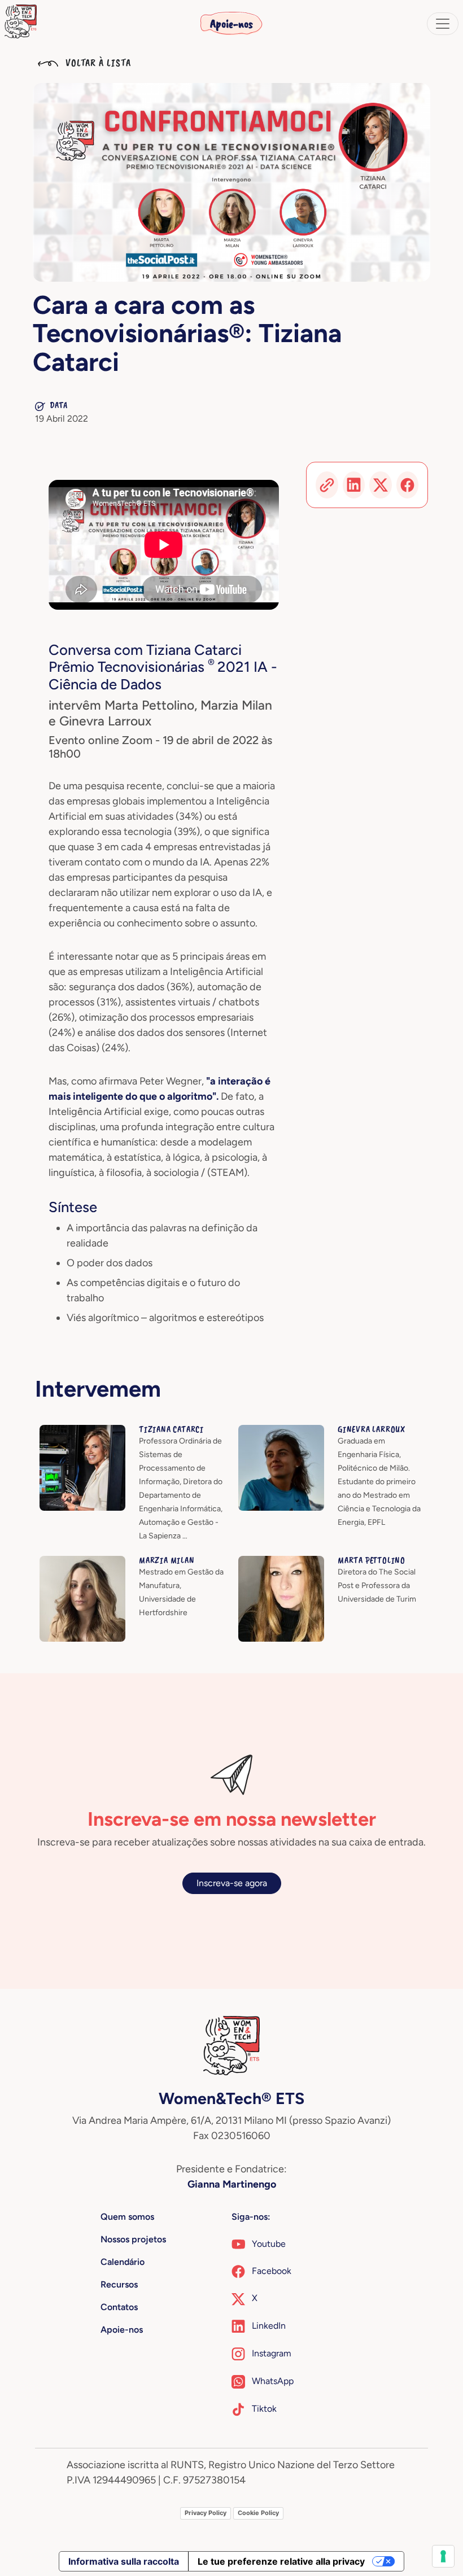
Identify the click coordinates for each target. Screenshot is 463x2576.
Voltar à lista (97, 63)
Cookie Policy (258, 2513)
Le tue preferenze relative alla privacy (281, 2561)
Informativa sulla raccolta (124, 2561)
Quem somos (127, 2217)
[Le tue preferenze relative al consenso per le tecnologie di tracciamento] (443, 2556)
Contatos (119, 2307)
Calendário (123, 2262)
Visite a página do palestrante (99, 1431)
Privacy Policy (206, 2513)
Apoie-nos (231, 24)
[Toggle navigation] (443, 24)
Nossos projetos (133, 2239)
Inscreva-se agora (232, 1883)
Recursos (119, 2284)
